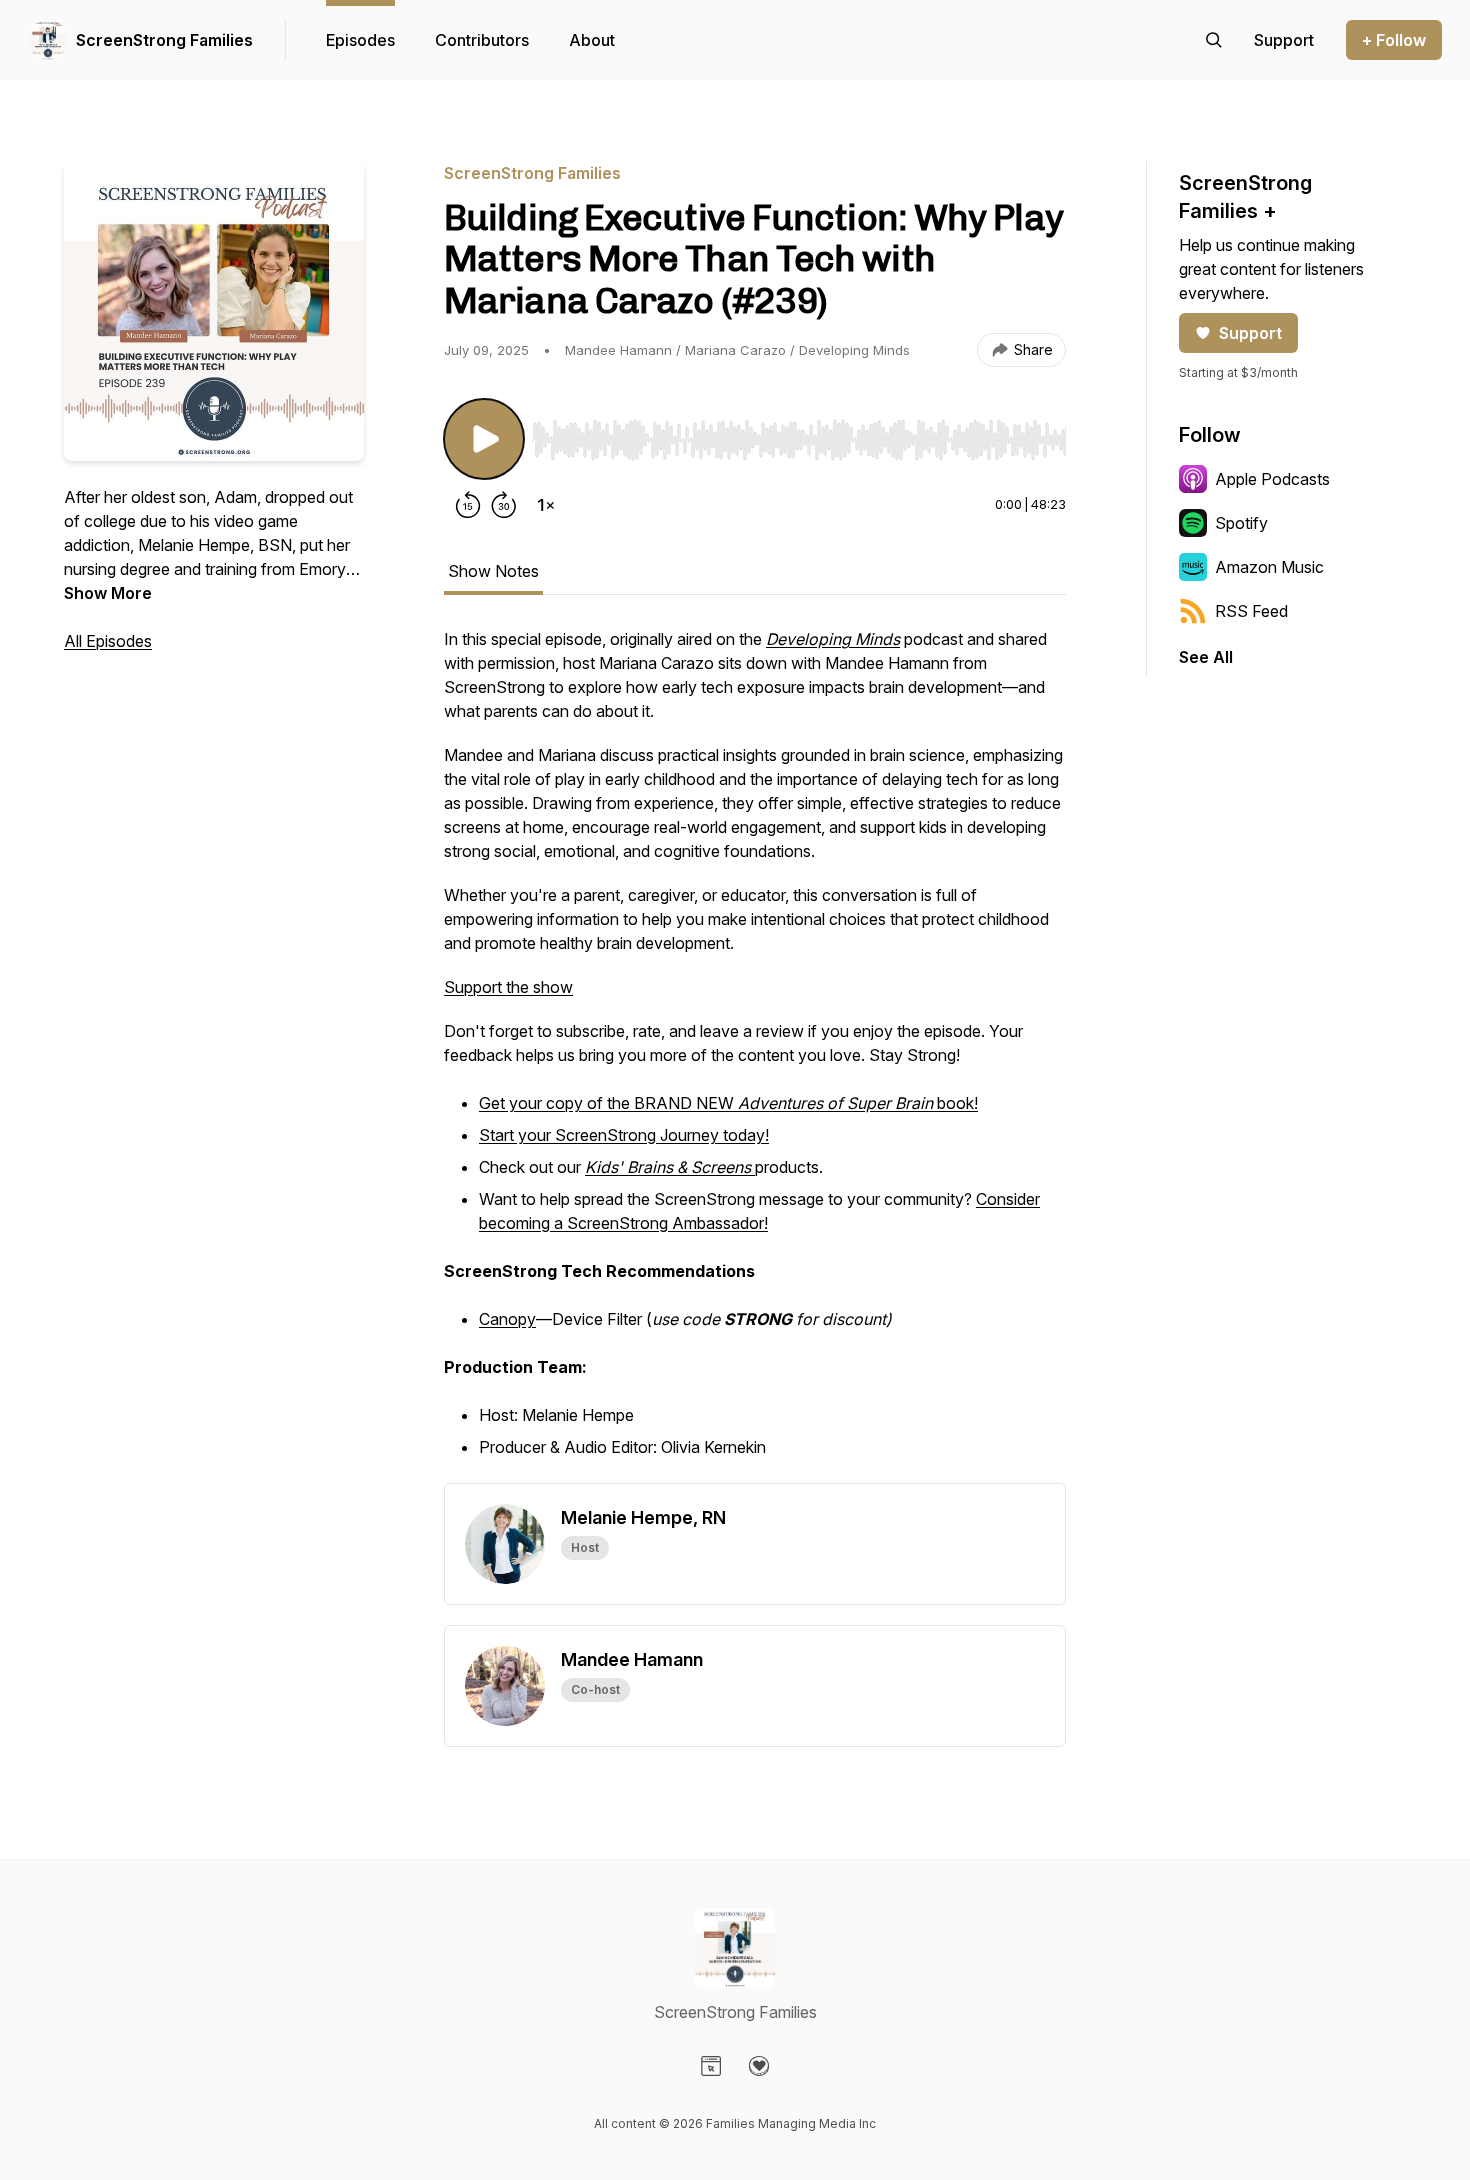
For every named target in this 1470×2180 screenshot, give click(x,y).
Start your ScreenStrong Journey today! (624, 1135)
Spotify (1241, 523)
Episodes (360, 40)
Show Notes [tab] (493, 571)
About (592, 40)
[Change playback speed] (546, 505)
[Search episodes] (1214, 40)
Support (1250, 333)
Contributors (482, 40)
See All (1206, 657)
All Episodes (108, 641)
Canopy (507, 1319)
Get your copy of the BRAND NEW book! (728, 1103)
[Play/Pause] (484, 439)
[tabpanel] (755, 1055)
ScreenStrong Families (164, 40)
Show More (108, 593)
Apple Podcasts (1272, 479)
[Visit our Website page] (711, 2066)
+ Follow (1394, 40)
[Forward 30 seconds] (504, 505)
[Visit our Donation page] (759, 2066)
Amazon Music (1269, 567)
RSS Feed (1251, 611)
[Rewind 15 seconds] (468, 505)
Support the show (508, 987)
